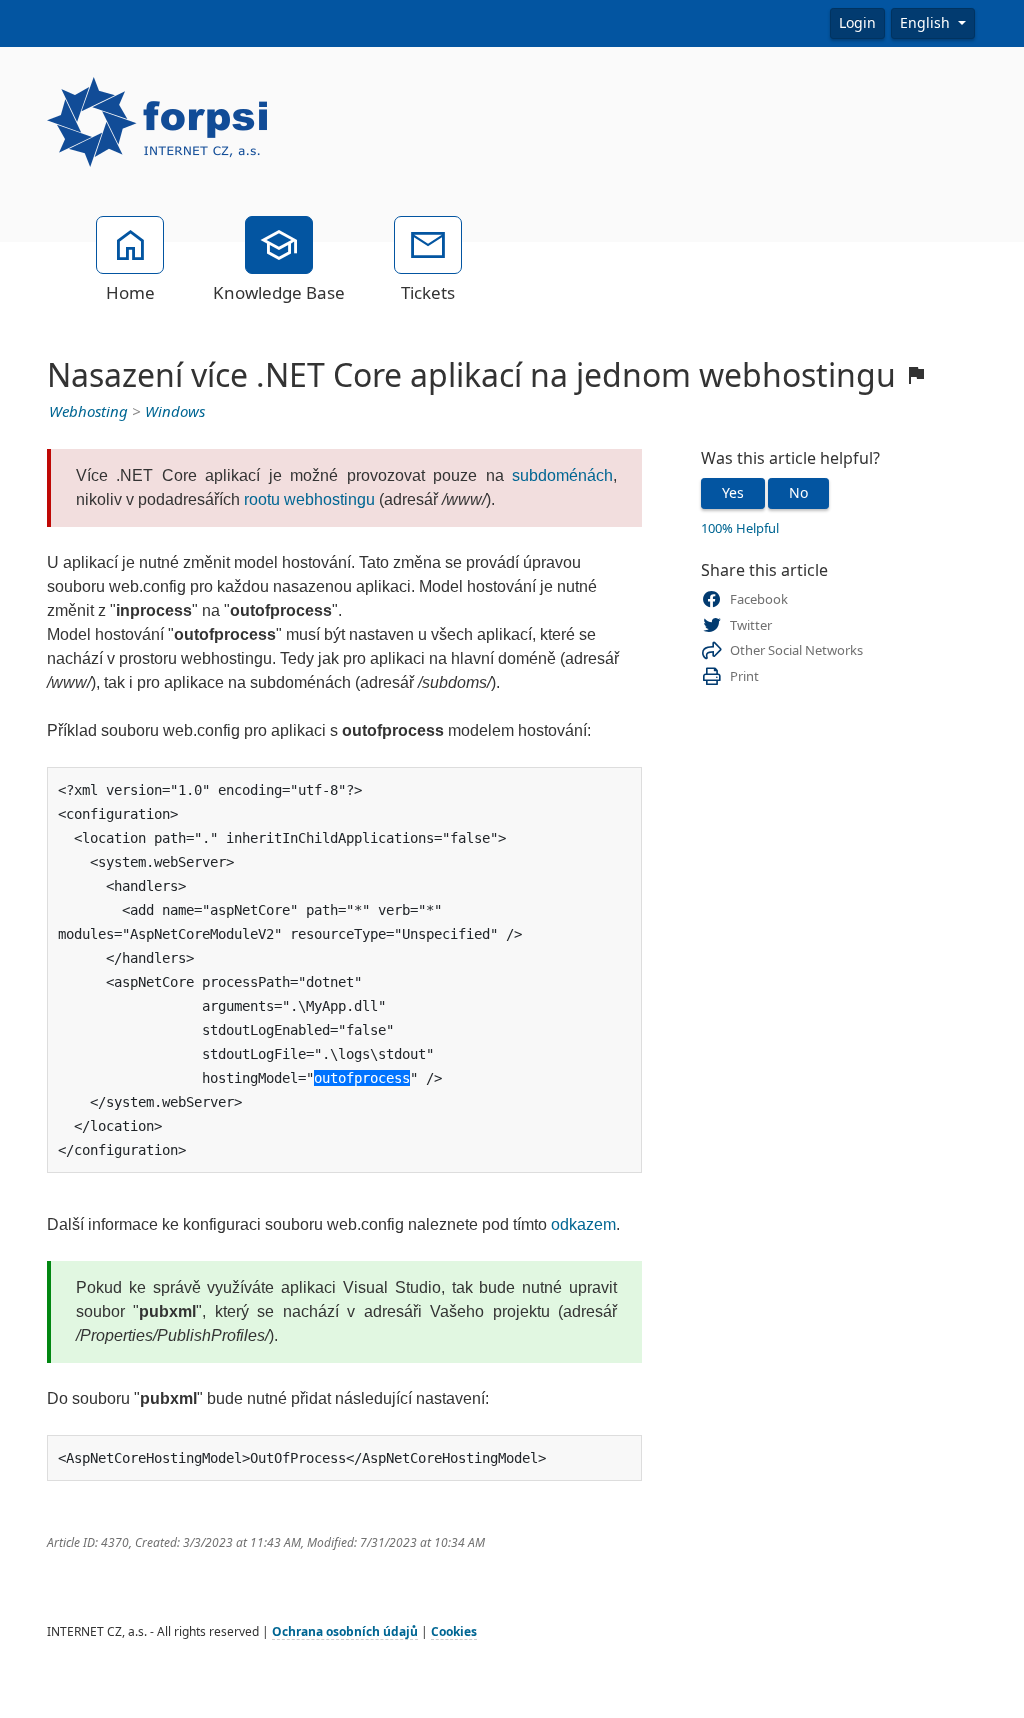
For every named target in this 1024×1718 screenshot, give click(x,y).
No (798, 493)
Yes (733, 493)
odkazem (583, 1224)
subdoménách (562, 475)
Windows (175, 412)
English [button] (927, 23)
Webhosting (88, 412)
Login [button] (857, 23)
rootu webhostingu (309, 499)
